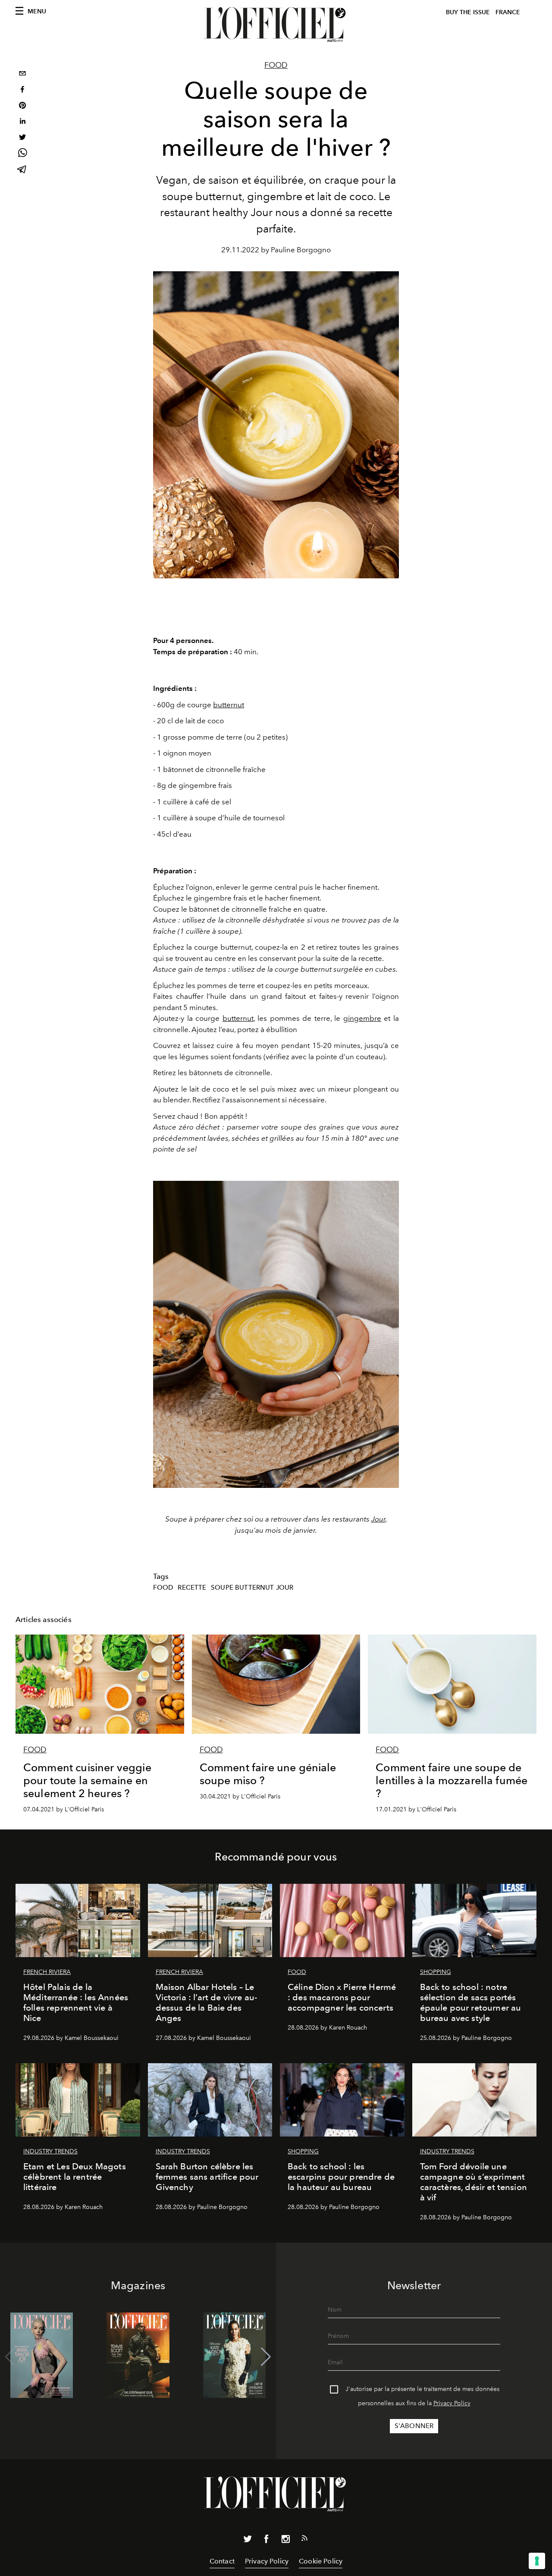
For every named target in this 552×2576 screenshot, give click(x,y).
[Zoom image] (276, 1335)
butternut (229, 705)
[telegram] (22, 170)
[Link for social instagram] (285, 2541)
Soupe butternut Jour (252, 1588)
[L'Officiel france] (276, 25)
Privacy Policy (452, 2403)
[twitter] (22, 138)
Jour (262, 212)
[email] (22, 74)
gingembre (362, 1018)
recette (192, 1588)
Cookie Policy (321, 2561)
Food (276, 65)
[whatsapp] (22, 154)
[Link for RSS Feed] (304, 2540)
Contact (222, 2561)
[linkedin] (22, 122)
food (163, 1588)
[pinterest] (22, 106)
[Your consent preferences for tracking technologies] (537, 2561)
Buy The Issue (468, 12)
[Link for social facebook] (267, 2541)
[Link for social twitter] (248, 2541)
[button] (266, 2357)
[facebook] (22, 90)
